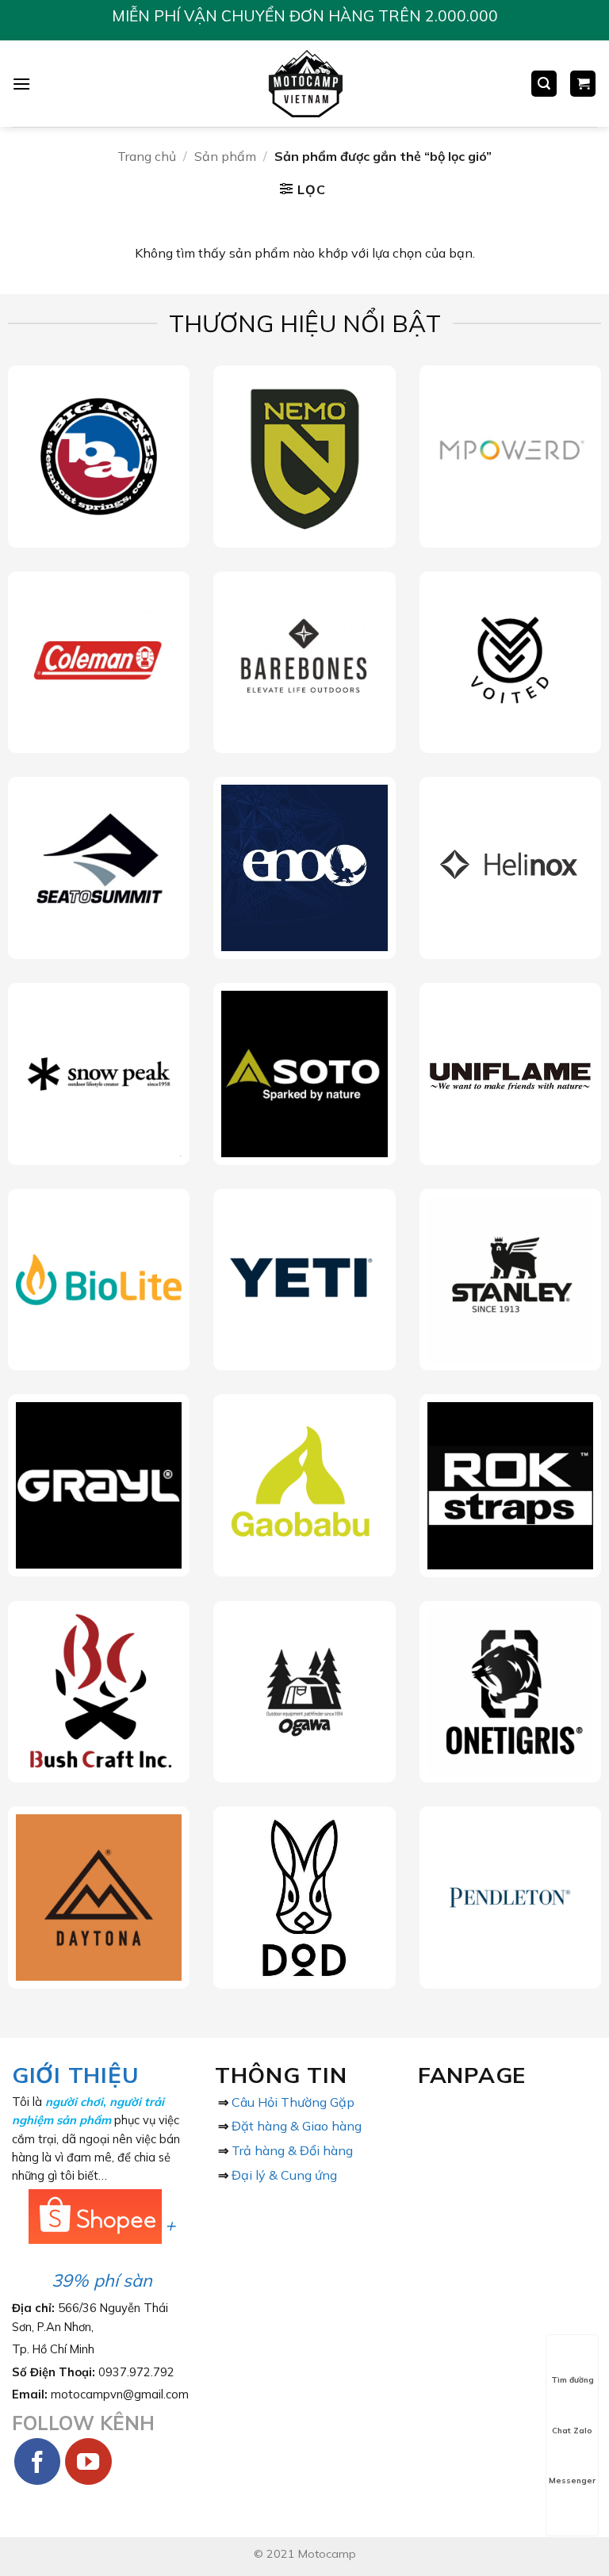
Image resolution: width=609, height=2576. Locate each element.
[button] (21, 84)
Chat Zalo (572, 2431)
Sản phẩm (225, 156)
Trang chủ (147, 156)
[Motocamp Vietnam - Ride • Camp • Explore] (305, 84)
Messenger (572, 2480)
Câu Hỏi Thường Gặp (293, 2102)
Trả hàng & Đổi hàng (292, 2150)
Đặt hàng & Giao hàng (297, 2126)
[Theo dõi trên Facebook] (38, 2461)
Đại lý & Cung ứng (284, 2175)
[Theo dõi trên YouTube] (88, 2461)
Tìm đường (573, 2380)
